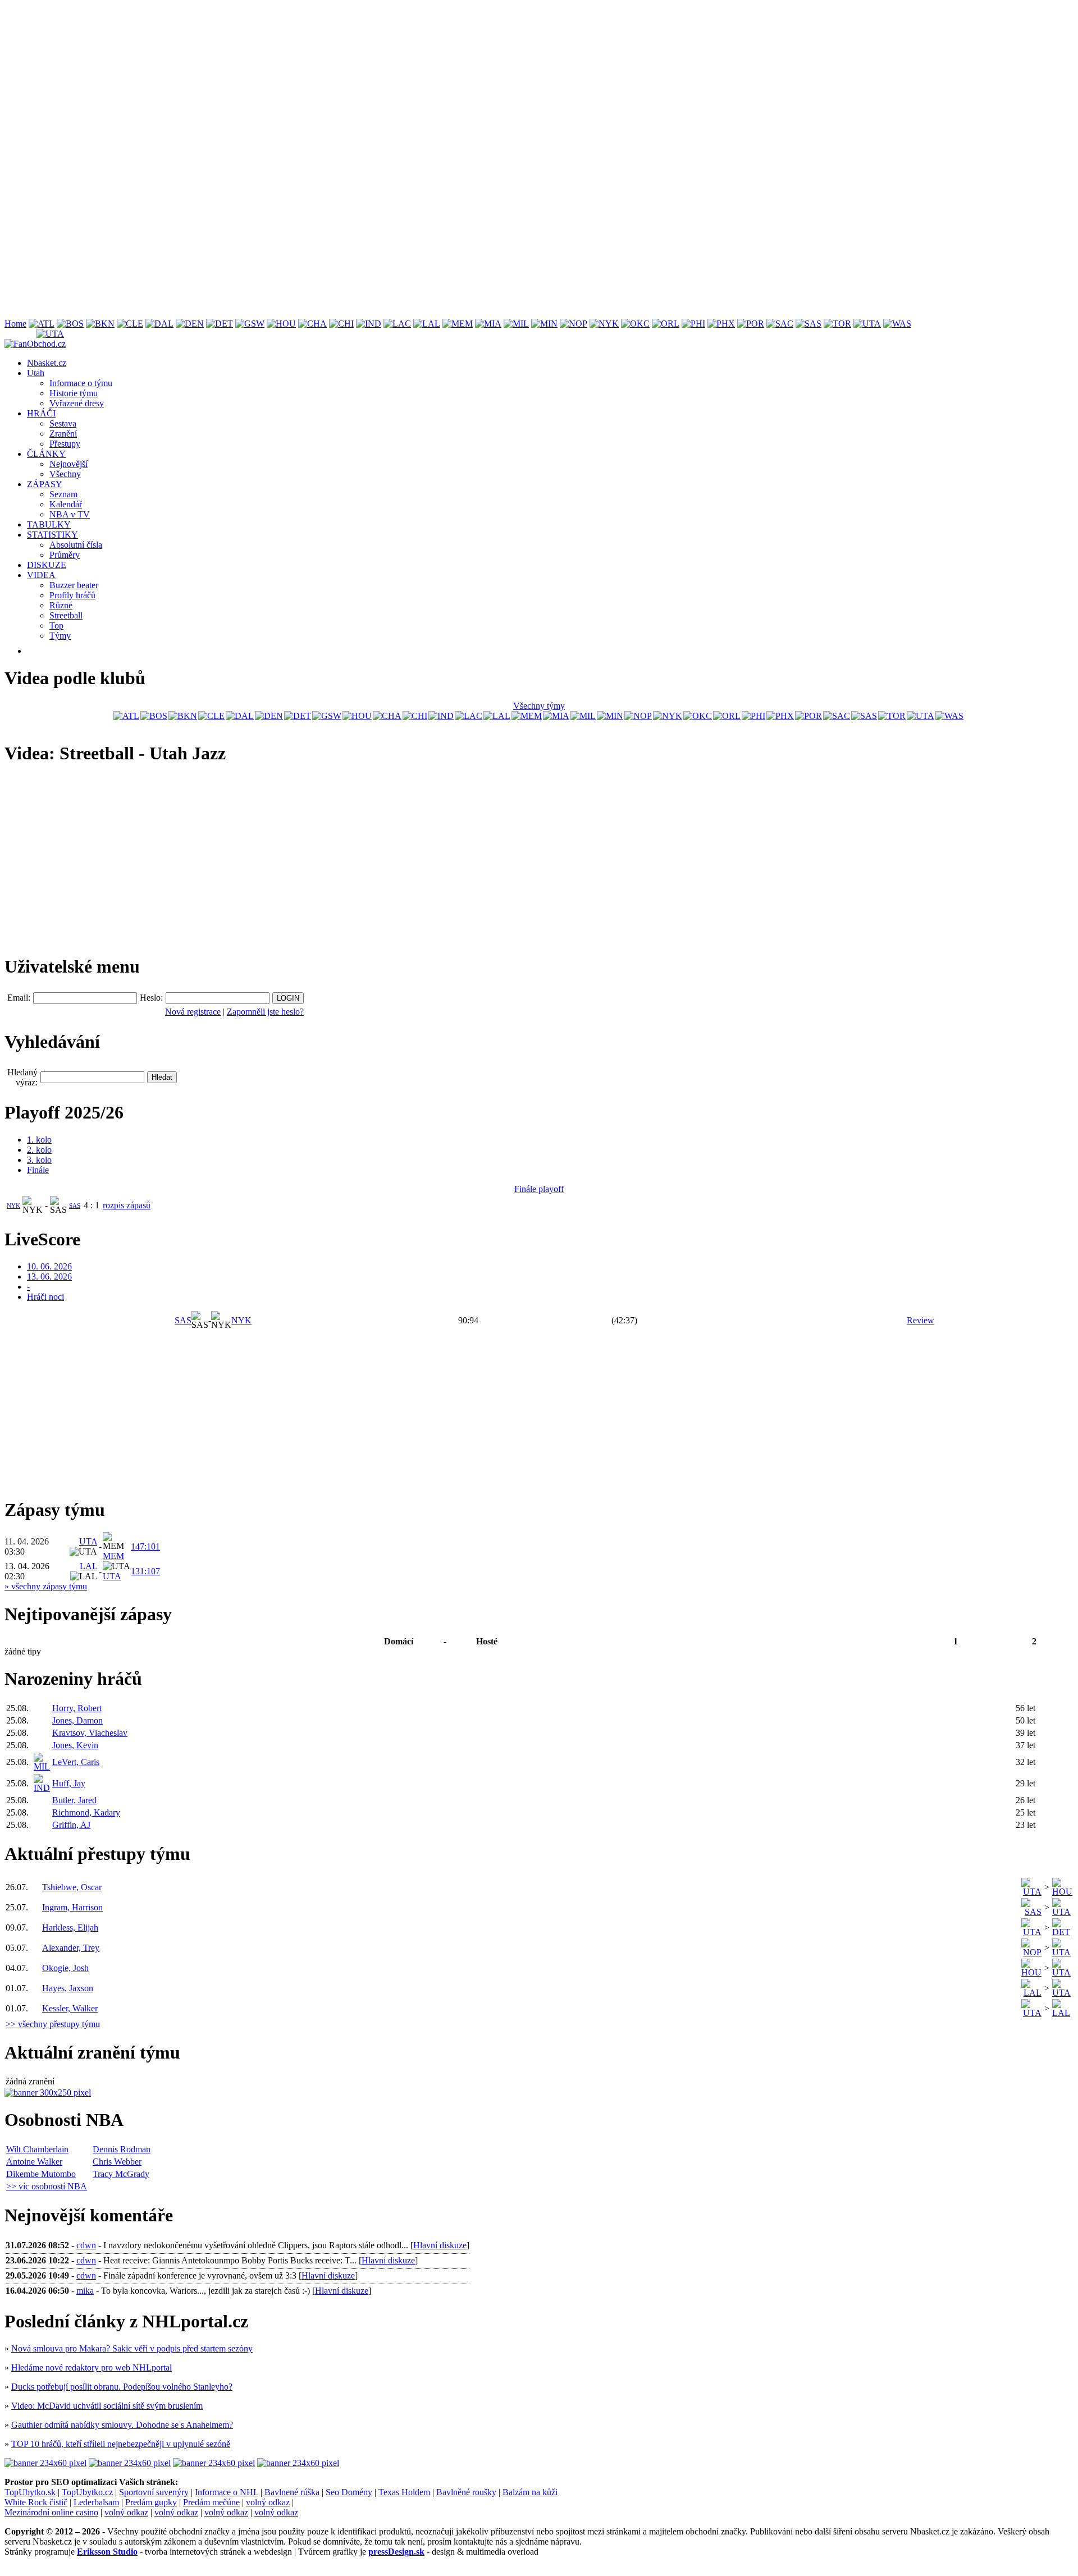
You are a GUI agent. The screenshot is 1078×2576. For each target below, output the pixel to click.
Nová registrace (193, 1012)
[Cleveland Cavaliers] (130, 324)
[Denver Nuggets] (190, 324)
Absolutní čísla (76, 545)
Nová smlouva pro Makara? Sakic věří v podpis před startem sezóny (132, 2348)
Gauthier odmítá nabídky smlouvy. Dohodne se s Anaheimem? (122, 2425)
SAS (75, 1206)
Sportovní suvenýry (154, 2492)
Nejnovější (68, 464)
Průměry (65, 555)
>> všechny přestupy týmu (53, 2024)
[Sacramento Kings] (780, 324)
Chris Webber (117, 2162)
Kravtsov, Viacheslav (90, 1733)
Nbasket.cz (47, 363)
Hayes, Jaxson (68, 1988)
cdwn (86, 2245)
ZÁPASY (45, 484)
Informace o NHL (227, 2492)
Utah (36, 373)
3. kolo (39, 1160)
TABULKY (49, 524)
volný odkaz (268, 2502)
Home (15, 324)
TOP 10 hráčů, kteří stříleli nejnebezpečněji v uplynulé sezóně (121, 2444)
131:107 (145, 1571)
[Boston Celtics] (70, 324)
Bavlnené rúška (292, 2492)
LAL (88, 1566)
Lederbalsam (96, 2502)
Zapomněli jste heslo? (265, 1012)
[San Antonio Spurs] (808, 324)
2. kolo (39, 1150)
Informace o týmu (81, 383)
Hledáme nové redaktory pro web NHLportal (92, 2368)
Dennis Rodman (122, 2149)
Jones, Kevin (75, 1745)
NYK (13, 1206)
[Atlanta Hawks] (42, 324)
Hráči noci (45, 1297)
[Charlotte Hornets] (312, 324)
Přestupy (65, 444)
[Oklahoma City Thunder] (635, 324)
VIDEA (41, 575)
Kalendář (66, 504)
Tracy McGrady (121, 2174)
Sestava (63, 423)
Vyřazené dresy (77, 403)
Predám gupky (151, 2502)
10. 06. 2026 (49, 1266)
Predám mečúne (211, 2502)
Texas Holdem (404, 2492)
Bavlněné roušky (466, 2492)
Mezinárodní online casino (51, 2512)
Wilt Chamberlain (37, 2149)
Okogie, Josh (65, 1968)
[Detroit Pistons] (220, 324)
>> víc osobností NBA (47, 2186)
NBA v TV (70, 514)
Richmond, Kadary (86, 1812)
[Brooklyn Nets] (100, 324)
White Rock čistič (36, 2502)
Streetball (66, 615)
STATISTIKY (52, 535)
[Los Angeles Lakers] (427, 324)
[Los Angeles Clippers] (397, 324)
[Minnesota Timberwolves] (544, 324)
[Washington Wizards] (897, 324)
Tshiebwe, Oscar (72, 1887)
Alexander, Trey (71, 1948)
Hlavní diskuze (440, 2245)
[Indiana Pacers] (369, 324)
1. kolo (39, 1140)
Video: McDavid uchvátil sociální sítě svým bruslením (107, 2406)
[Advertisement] (341, 83)
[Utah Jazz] (867, 324)
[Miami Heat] (488, 324)
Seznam (63, 494)
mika (85, 2291)
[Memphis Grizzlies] (458, 324)
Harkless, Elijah (70, 1928)
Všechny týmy (539, 706)
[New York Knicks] (604, 324)
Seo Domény (349, 2492)
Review (921, 1320)
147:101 (145, 1546)
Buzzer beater (74, 585)
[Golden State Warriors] (250, 324)
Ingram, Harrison (72, 1907)
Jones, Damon (77, 1720)
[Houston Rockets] (281, 324)
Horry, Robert (77, 1708)
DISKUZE (47, 565)
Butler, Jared (74, 1800)
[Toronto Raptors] (837, 324)
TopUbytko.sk (30, 2492)
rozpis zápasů (127, 1205)
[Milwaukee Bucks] (516, 324)
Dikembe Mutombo (41, 2174)
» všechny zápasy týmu (46, 1586)
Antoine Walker (34, 2162)
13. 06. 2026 (49, 1276)
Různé (61, 605)
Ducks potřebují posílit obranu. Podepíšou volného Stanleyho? (122, 2387)
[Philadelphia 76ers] (693, 324)
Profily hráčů (72, 595)
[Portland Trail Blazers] (751, 324)
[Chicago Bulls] (341, 324)
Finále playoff (539, 1189)
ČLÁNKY (46, 454)
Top (56, 625)
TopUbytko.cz (87, 2492)
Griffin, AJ (71, 1825)
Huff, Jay (69, 1783)
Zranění (63, 434)
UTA (88, 1541)
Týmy (60, 636)
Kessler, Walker (70, 2008)
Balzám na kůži (530, 2492)
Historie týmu (74, 393)
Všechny (65, 474)
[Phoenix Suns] (721, 324)
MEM (113, 1556)
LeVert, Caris (76, 1762)
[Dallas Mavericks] (159, 324)
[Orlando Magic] (666, 324)
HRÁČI (41, 413)
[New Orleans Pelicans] (574, 324)
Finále (38, 1170)
